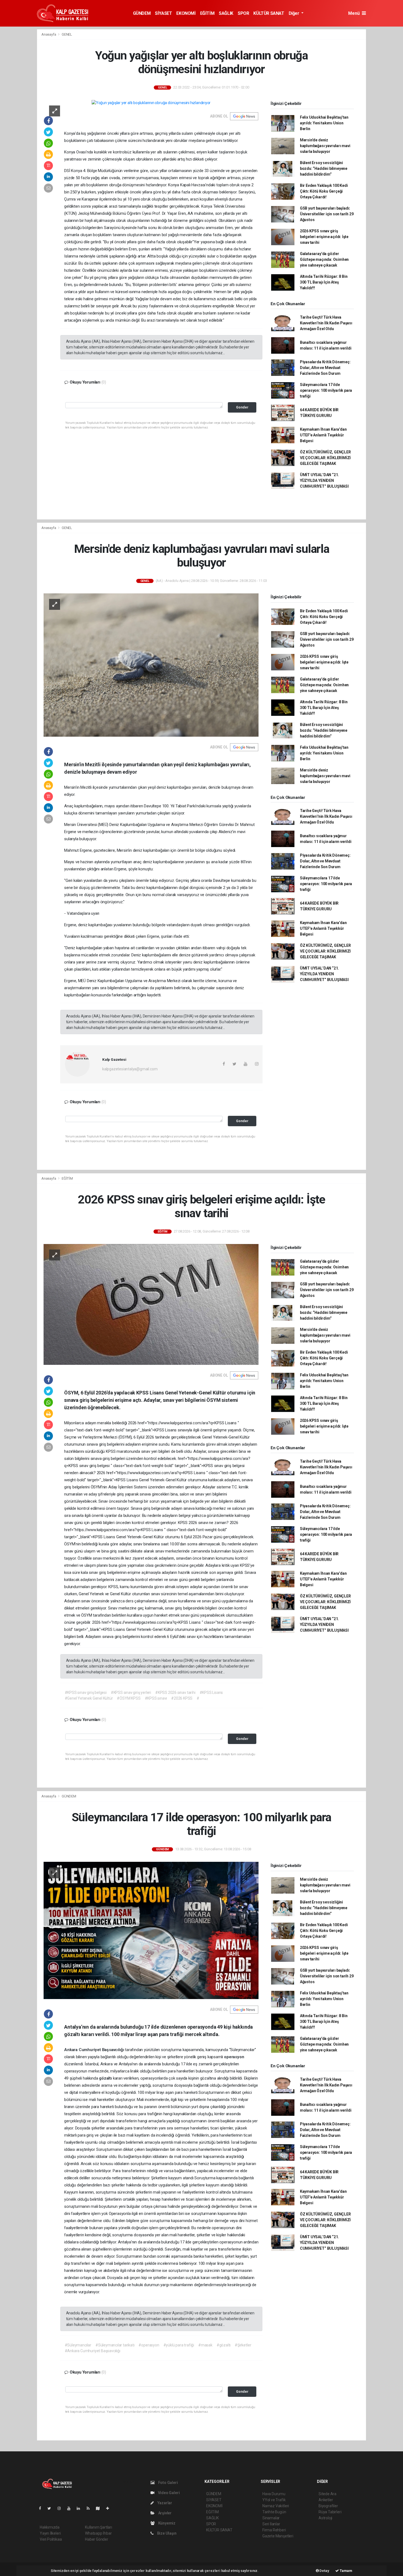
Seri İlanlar (271, 2524)
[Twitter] (51, 2508)
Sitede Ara (327, 2494)
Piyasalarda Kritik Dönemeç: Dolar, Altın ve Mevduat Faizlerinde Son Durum (325, 368)
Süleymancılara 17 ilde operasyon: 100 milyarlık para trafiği (326, 390)
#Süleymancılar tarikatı (115, 2345)
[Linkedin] (81, 2508)
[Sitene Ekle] (110, 2508)
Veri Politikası (51, 2539)
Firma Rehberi (274, 2530)
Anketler (326, 2500)
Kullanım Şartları (99, 2527)
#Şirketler (243, 2345)
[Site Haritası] (100, 2508)
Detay (324, 2571)
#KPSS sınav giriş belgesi (86, 1692)
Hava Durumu (274, 2494)
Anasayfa (49, 34)
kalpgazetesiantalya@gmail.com (130, 1069)
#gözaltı (224, 2345)
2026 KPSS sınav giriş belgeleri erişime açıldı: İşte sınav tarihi (324, 237)
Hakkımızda (50, 2527)
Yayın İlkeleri (50, 2533)
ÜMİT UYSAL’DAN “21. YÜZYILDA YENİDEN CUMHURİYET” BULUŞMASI (324, 481)
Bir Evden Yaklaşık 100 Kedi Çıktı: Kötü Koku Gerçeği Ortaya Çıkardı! (324, 191)
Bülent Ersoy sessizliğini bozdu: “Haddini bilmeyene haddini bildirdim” (324, 168)
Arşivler (164, 2513)
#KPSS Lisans (211, 1692)
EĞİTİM (207, 13)
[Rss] (90, 2508)
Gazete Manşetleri (278, 2536)
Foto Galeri (168, 2483)
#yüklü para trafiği (179, 2345)
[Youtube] (71, 2508)
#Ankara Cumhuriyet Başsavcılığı (93, 2351)
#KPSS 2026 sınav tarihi (175, 1692)
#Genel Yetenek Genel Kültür (89, 1698)
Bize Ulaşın (166, 2533)
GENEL (67, 34)
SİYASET (163, 13)
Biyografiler (328, 2506)
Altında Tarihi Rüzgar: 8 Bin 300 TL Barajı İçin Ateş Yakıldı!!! (324, 282)
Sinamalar (271, 2518)
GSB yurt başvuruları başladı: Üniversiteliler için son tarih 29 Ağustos (327, 214)
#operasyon (149, 2345)
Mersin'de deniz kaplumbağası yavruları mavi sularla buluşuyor (325, 146)
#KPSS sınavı (156, 1698)
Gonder (242, 407)
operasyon (234, 2057)
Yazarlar (164, 2503)
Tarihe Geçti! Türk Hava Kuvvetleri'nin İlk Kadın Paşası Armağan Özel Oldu (326, 323)
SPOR (243, 13)
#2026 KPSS (182, 1698)
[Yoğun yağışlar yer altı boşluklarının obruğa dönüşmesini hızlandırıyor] (151, 103)
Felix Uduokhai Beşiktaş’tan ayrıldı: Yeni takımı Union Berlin (324, 123)
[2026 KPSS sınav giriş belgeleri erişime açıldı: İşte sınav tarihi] (151, 1304)
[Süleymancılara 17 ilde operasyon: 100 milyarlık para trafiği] (151, 1930)
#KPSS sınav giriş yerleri (131, 1692)
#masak (205, 2345)
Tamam (346, 2571)
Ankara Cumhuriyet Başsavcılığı (95, 2050)
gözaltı (106, 2078)
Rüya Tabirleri (330, 2512)
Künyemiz (166, 2523)
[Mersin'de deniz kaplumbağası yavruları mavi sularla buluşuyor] (151, 665)
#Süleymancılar (78, 2345)
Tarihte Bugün (274, 2512)
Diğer (295, 13)
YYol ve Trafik (274, 2500)
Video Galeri (168, 2493)
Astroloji (325, 2518)
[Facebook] (42, 2508)
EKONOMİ (186, 13)
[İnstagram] (61, 2508)
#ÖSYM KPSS (129, 1698)
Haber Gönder (97, 2539)
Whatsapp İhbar (98, 2533)
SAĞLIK (226, 13)
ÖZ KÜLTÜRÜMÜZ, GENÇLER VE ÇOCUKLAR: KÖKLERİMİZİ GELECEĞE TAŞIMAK (325, 458)
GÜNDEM (142, 13)
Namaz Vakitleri (276, 2506)
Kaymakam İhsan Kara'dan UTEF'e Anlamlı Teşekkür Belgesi (323, 435)
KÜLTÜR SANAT (269, 13)
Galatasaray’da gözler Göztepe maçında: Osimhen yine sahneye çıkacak (324, 259)
